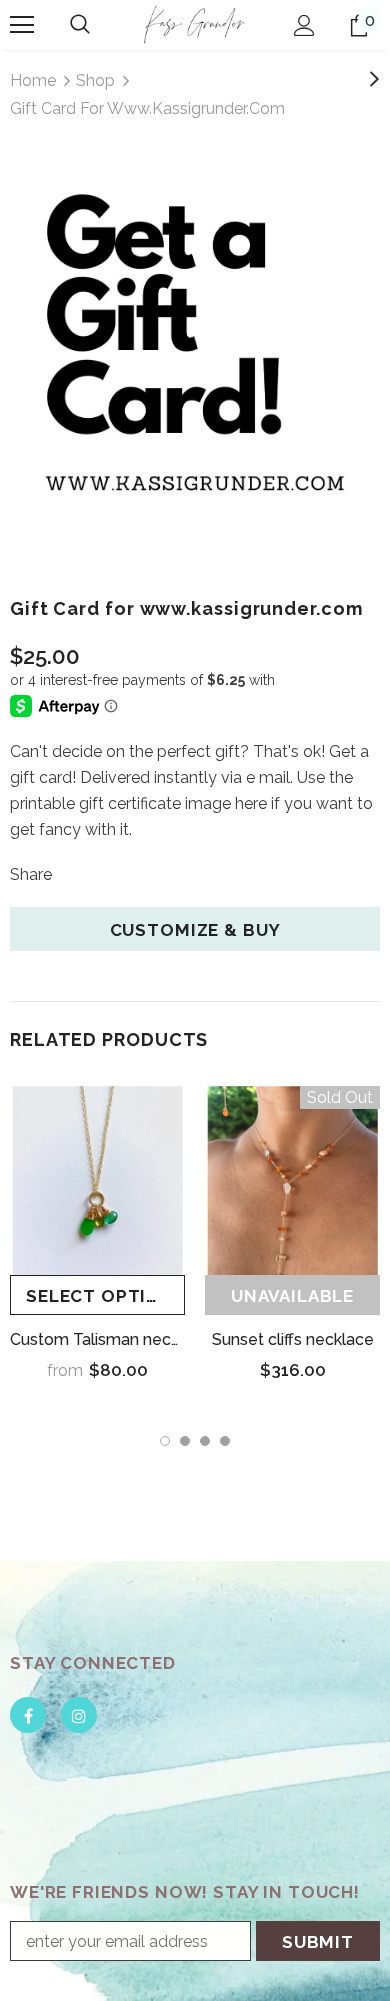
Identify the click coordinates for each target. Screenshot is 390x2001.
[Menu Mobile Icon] (22, 25)
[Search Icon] (80, 25)
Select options (105, 1296)
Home (33, 80)
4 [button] (225, 1441)
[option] (195, 350)
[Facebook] (28, 1715)
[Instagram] (79, 1715)
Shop (95, 80)
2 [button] (185, 1441)
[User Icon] (304, 25)
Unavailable (292, 1296)
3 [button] (205, 1441)
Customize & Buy (195, 930)
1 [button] (165, 1441)
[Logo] (195, 24)
